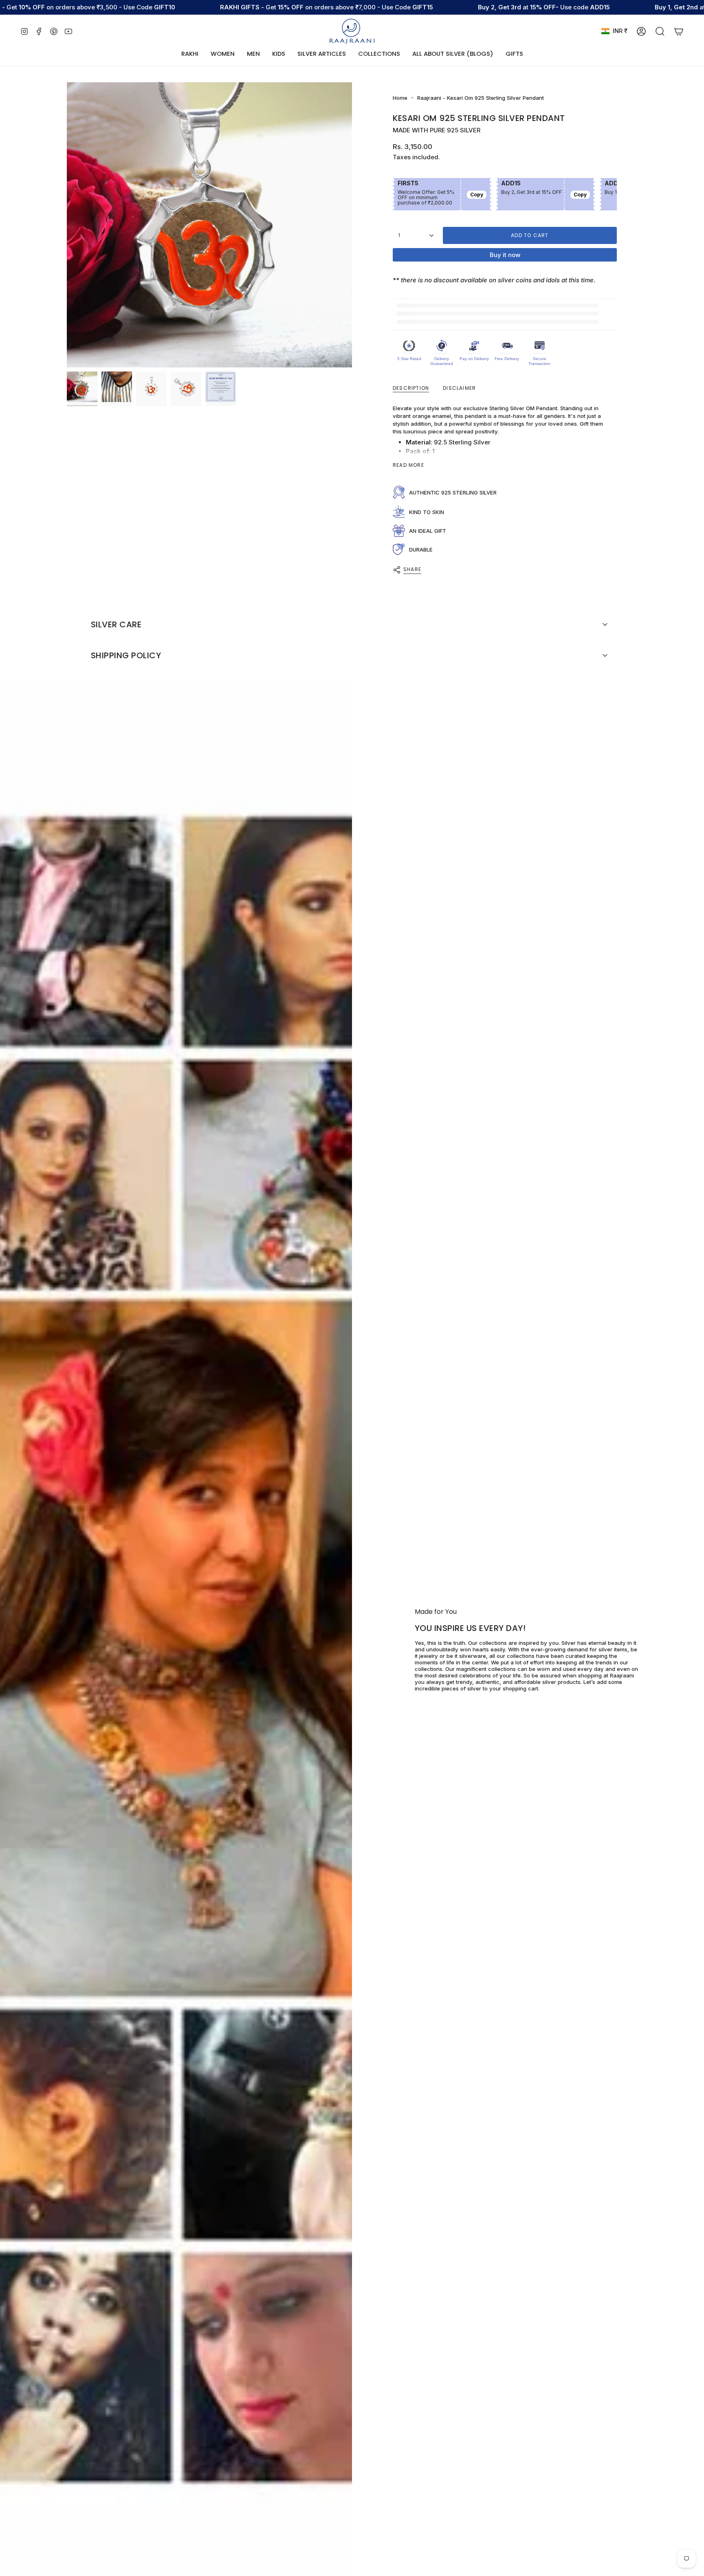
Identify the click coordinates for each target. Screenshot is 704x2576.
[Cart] (679, 31)
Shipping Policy (126, 655)
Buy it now (505, 255)
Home (400, 98)
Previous (67, 225)
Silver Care (116, 624)
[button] (223, 54)
